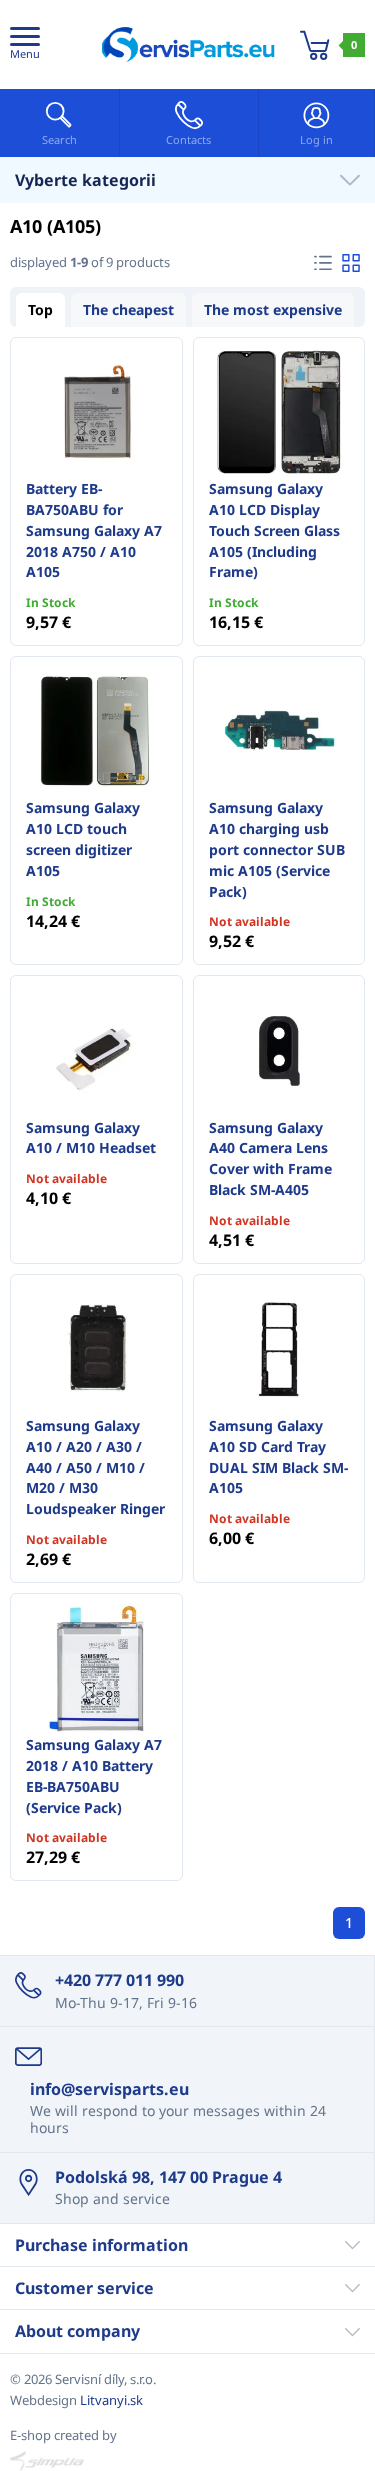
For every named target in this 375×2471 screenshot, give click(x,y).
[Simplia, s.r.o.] (187, 2461)
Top (40, 309)
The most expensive (273, 309)
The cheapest (128, 309)
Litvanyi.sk (111, 2400)
